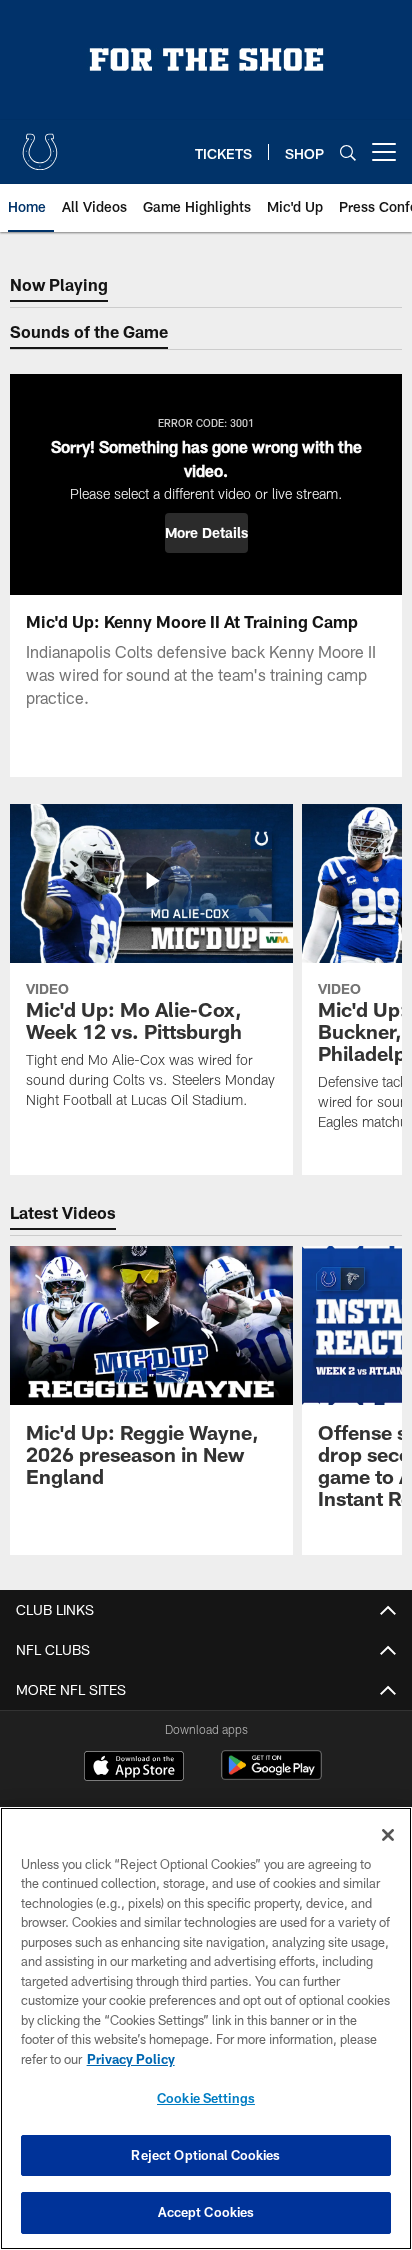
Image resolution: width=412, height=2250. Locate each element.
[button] (206, 533)
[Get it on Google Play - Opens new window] (271, 1775)
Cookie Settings (206, 2098)
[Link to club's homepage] (40, 144)
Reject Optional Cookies (205, 2155)
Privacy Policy (131, 2059)
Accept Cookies (206, 2212)
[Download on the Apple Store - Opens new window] (134, 1768)
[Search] (348, 152)
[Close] (388, 1835)
